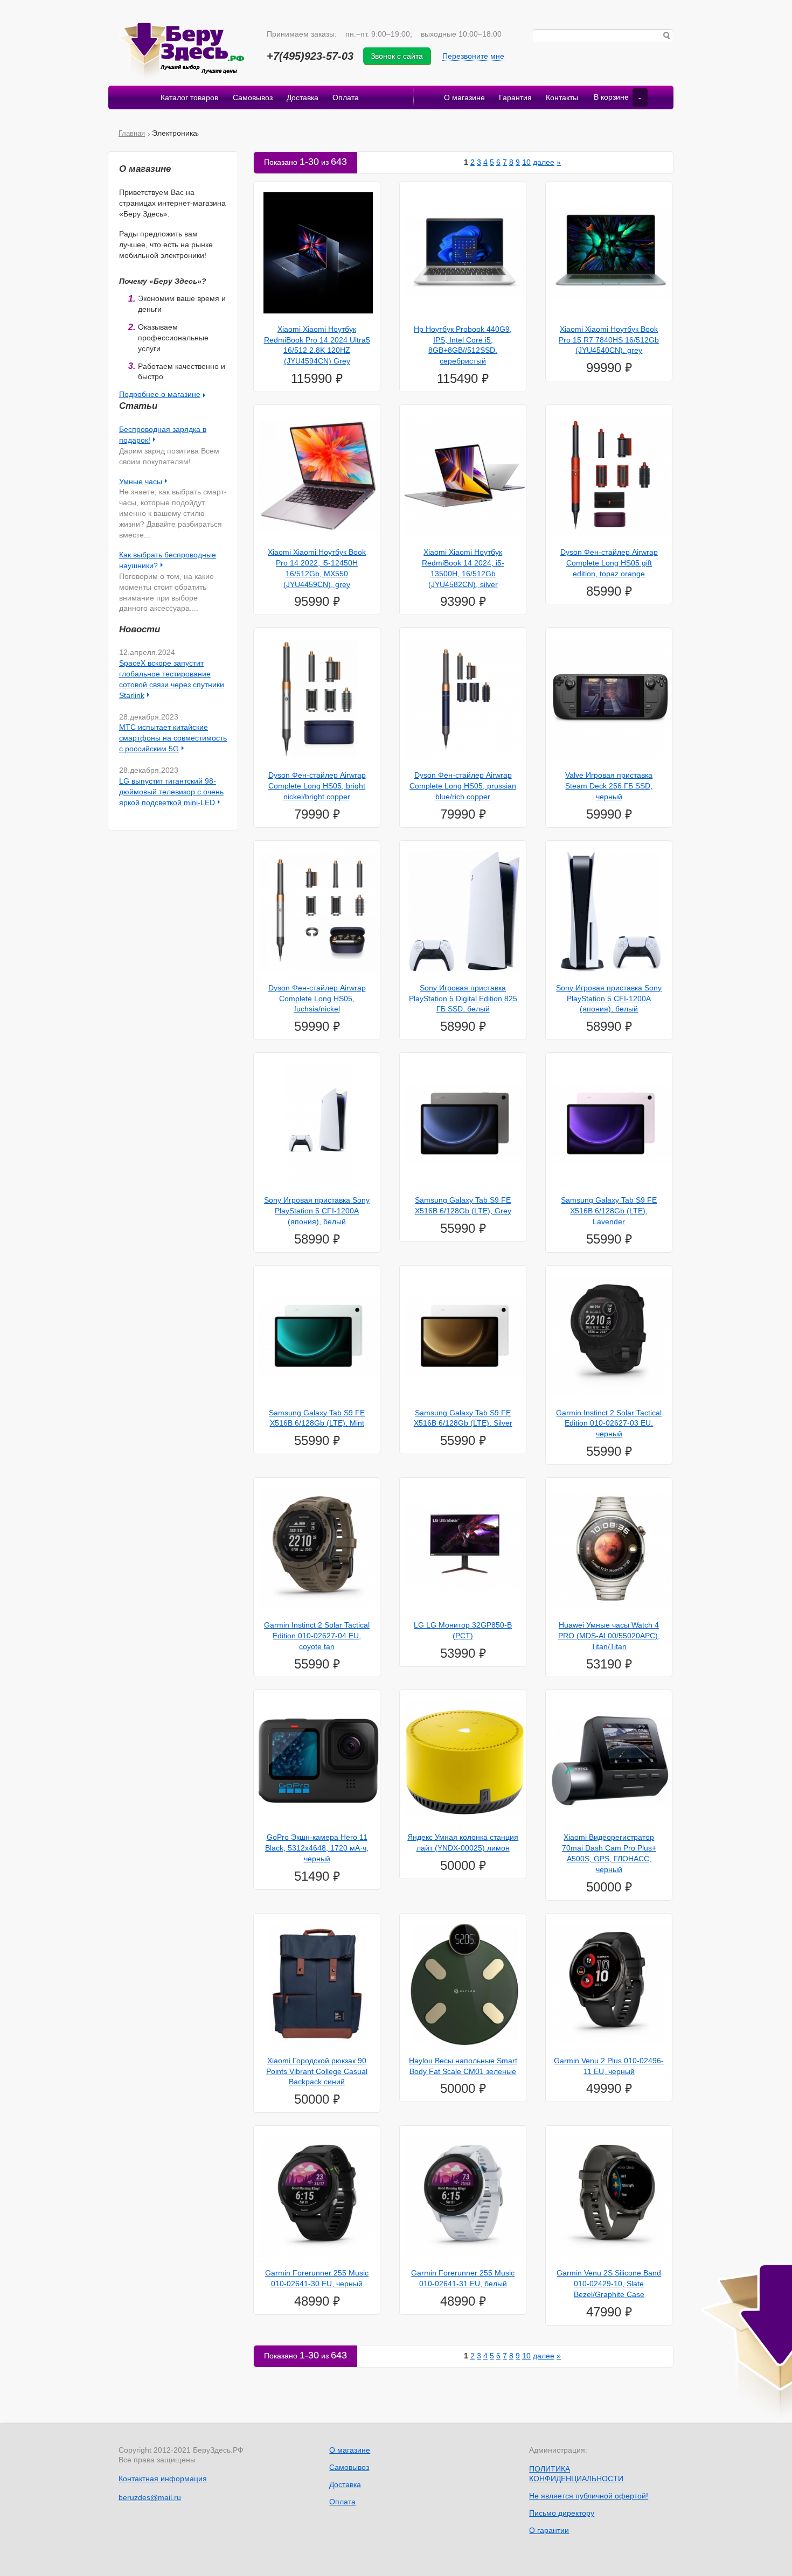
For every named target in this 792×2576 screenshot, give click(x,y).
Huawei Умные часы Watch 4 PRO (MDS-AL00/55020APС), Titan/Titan (609, 1636)
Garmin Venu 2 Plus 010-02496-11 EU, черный (609, 2066)
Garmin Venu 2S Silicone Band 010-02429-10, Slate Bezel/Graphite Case (609, 2284)
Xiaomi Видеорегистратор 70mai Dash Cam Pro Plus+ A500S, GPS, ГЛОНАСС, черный (609, 1853)
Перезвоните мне (473, 56)
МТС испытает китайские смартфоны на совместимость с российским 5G (173, 738)
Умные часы (141, 481)
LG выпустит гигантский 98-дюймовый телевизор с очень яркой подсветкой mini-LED (171, 792)
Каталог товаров (189, 97)
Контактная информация (163, 2479)
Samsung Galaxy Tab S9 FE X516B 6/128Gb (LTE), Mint (317, 1418)
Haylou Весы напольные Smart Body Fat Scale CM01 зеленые (463, 2066)
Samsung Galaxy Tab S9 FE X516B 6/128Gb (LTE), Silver (463, 1418)
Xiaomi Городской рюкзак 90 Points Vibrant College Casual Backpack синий (317, 2071)
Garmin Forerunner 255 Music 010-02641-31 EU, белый (463, 2278)
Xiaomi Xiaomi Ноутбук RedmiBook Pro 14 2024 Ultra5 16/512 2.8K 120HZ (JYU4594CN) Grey (317, 345)
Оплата (346, 97)
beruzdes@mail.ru (150, 2497)
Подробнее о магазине (160, 394)
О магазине (464, 97)
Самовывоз (253, 97)
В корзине (617, 97)
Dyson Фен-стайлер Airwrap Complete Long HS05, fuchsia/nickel (317, 999)
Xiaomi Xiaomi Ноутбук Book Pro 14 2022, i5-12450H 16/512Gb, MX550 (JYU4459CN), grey (317, 568)
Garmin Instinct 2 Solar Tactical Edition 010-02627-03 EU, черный (609, 1423)
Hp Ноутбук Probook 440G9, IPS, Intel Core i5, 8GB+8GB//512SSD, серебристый (463, 345)
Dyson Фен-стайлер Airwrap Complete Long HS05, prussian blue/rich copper (463, 786)
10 (526, 162)
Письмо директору (562, 2513)
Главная (132, 133)
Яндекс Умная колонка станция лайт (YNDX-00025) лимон (463, 1842)
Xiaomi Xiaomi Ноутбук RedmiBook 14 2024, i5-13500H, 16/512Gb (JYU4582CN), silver (463, 568)
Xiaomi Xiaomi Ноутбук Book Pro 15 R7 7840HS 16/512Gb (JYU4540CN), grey (609, 340)
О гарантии (549, 2530)
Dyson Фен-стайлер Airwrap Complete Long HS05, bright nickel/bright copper (317, 786)
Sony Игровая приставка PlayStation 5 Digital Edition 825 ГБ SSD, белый (463, 999)
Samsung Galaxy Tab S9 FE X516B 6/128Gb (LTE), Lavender (609, 1211)
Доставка (303, 97)
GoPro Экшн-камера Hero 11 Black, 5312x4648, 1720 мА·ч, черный (317, 1848)
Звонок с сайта (397, 56)
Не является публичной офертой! (589, 2496)
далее (544, 162)
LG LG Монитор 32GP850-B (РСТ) (463, 1630)
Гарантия (515, 97)
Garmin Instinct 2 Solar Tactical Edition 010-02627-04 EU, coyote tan (317, 1636)
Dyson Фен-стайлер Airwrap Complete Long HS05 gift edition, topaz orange (609, 563)
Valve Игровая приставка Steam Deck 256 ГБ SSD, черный (609, 786)
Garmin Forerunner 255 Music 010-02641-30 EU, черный (317, 2278)
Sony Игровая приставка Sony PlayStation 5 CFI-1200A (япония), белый (609, 999)
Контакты (562, 97)
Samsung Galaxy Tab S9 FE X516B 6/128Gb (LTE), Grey (463, 1205)
